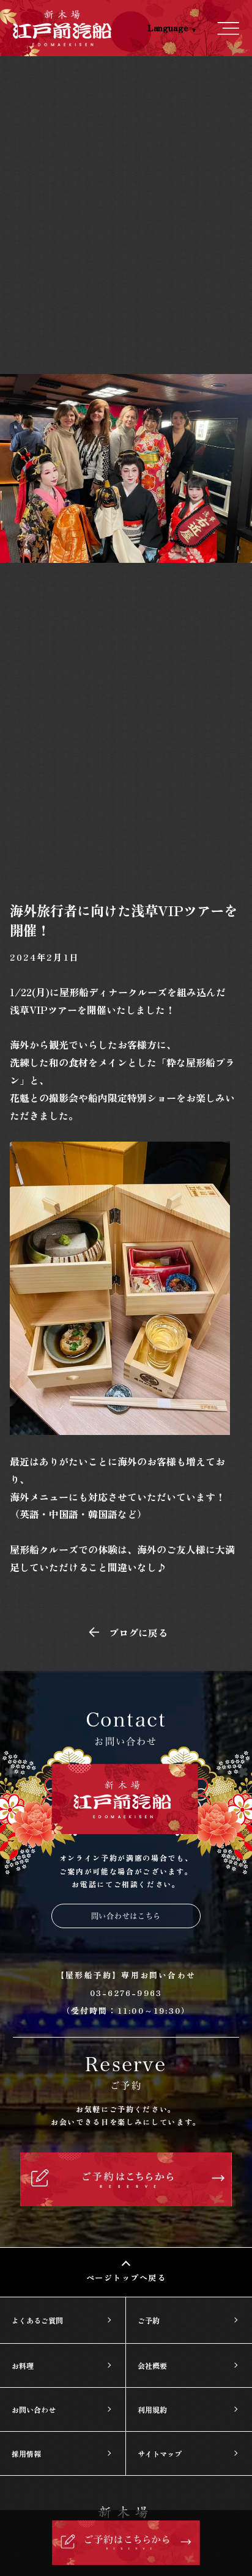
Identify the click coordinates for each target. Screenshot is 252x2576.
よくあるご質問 (37, 2320)
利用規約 (152, 2409)
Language (168, 28)
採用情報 (26, 2453)
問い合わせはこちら (126, 1916)
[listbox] (160, 28)
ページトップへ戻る (126, 2277)
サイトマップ (160, 2453)
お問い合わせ (34, 2409)
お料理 (23, 2365)
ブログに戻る (138, 1632)
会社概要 (152, 2365)
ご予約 (149, 2320)
